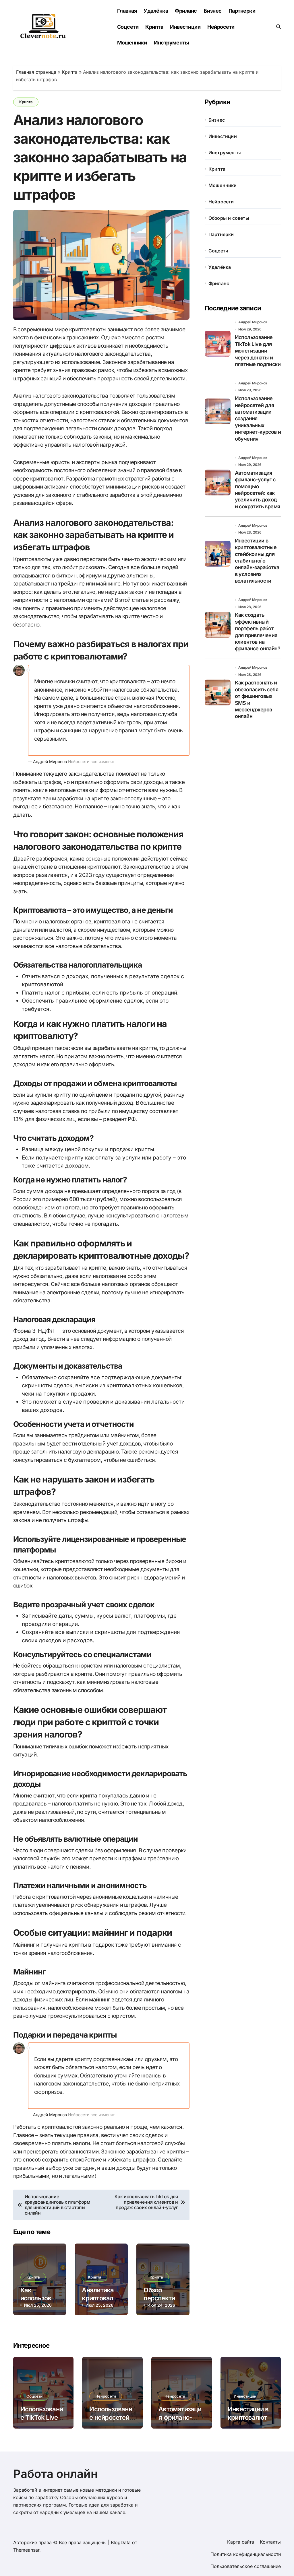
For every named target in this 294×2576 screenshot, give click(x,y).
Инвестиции (185, 27)
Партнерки (242, 11)
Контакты (270, 2542)
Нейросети (221, 27)
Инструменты (171, 43)
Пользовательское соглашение (246, 2566)
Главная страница (36, 72)
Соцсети (128, 27)
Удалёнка (156, 11)
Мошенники (132, 43)
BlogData (121, 2542)
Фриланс (186, 11)
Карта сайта (241, 2542)
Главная (127, 11)
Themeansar (26, 2550)
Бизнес (213, 11)
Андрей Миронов (253, 322)
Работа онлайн (55, 2474)
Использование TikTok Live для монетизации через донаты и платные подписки (258, 351)
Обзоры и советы (229, 218)
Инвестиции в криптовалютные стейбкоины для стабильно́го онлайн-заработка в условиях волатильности (257, 561)
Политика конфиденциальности (246, 2554)
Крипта (154, 27)
